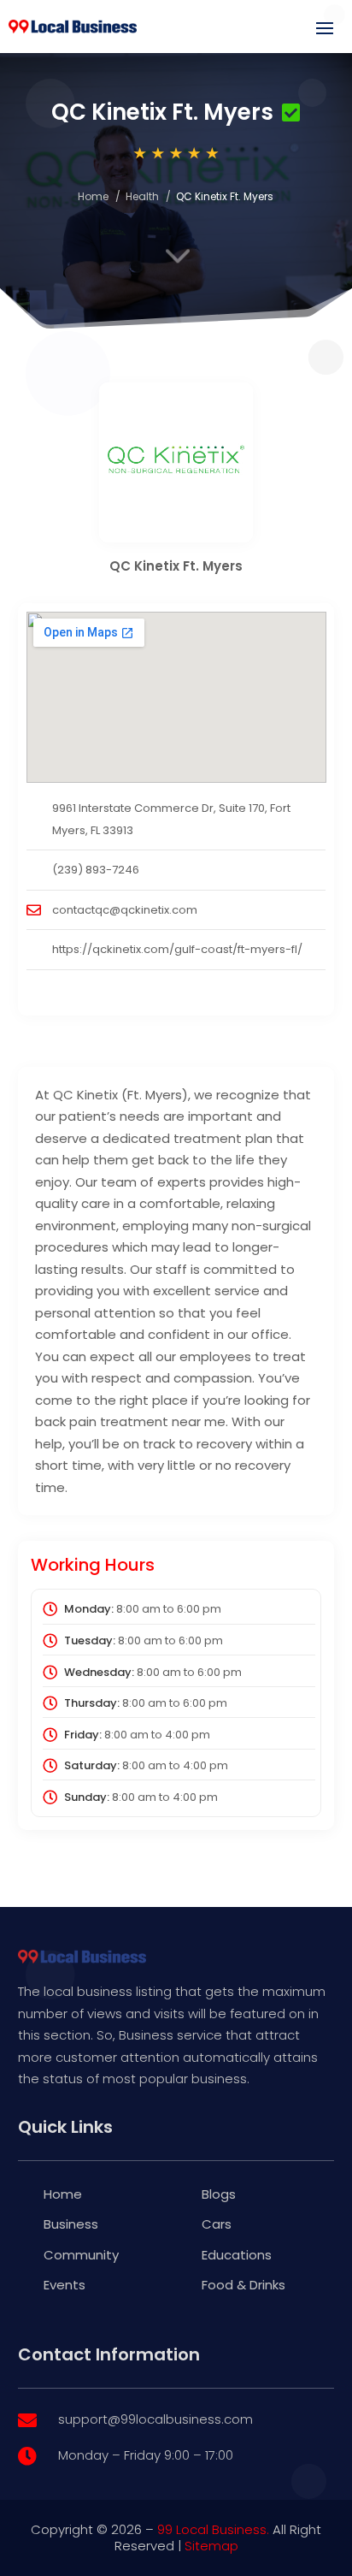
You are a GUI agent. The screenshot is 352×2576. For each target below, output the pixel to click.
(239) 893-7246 (96, 870)
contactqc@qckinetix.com (125, 910)
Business (71, 2224)
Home (93, 196)
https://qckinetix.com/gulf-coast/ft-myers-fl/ (177, 949)
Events (65, 2285)
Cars (217, 2224)
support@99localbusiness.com (155, 2419)
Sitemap (211, 2546)
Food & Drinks (243, 2285)
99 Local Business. (213, 2529)
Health (142, 196)
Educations (237, 2255)
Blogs (219, 2194)
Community (81, 2255)
